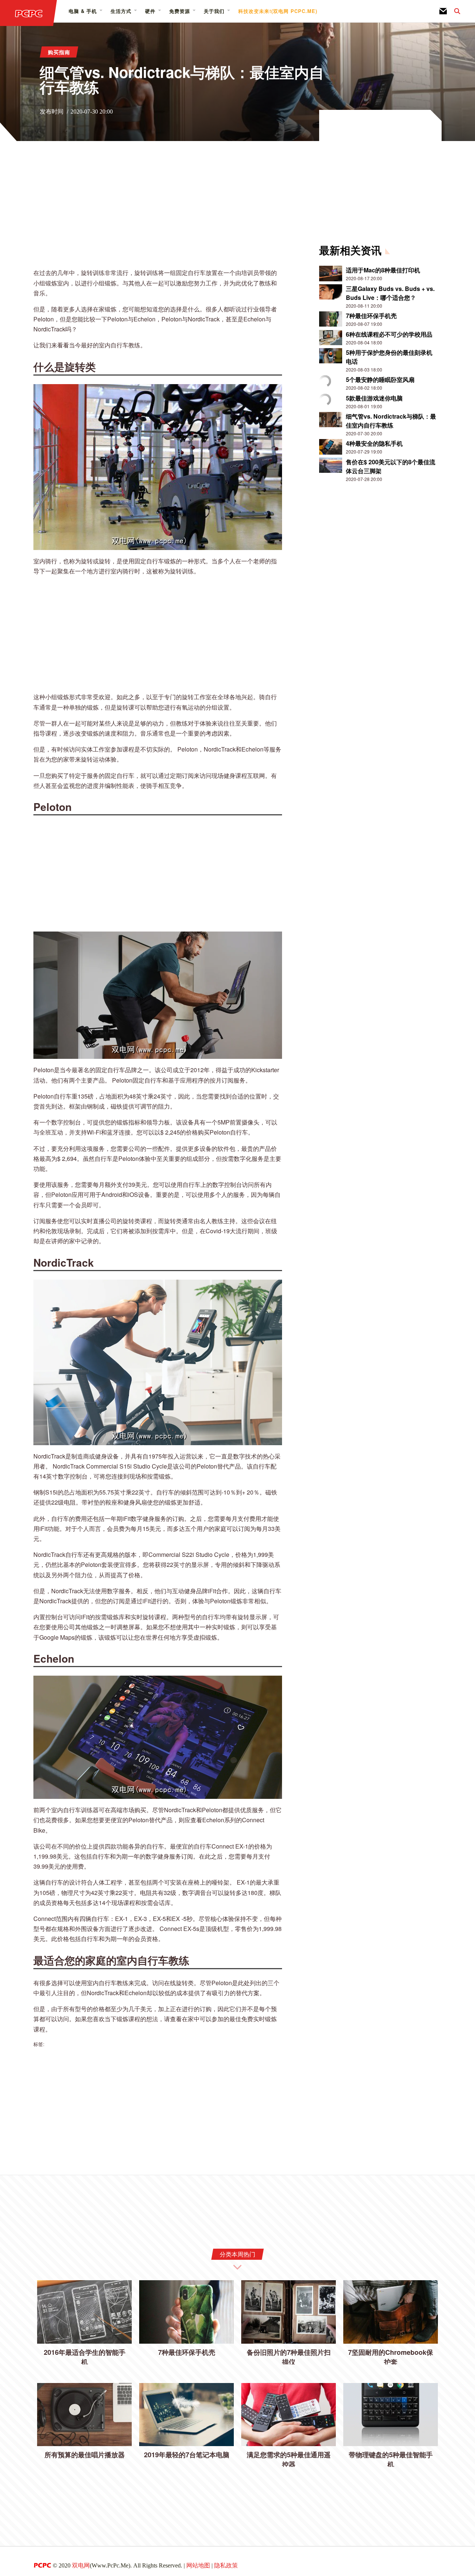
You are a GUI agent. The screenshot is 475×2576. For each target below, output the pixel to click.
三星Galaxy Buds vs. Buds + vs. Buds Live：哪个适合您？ (390, 293)
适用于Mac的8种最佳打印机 (383, 270)
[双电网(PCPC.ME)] (29, 13)
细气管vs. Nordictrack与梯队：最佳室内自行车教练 (391, 421)
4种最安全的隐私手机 (374, 443)
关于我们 (214, 11)
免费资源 (180, 11)
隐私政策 (226, 2565)
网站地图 (198, 2565)
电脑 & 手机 (83, 11)
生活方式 (121, 11)
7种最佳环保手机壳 (371, 316)
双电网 (81, 2565)
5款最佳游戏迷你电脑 (374, 398)
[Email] (443, 11)
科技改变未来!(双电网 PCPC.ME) (278, 11)
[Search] (453, 11)
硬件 (150, 11)
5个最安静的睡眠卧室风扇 (380, 379)
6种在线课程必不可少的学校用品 (389, 334)
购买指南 (59, 52)
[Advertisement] (158, 210)
